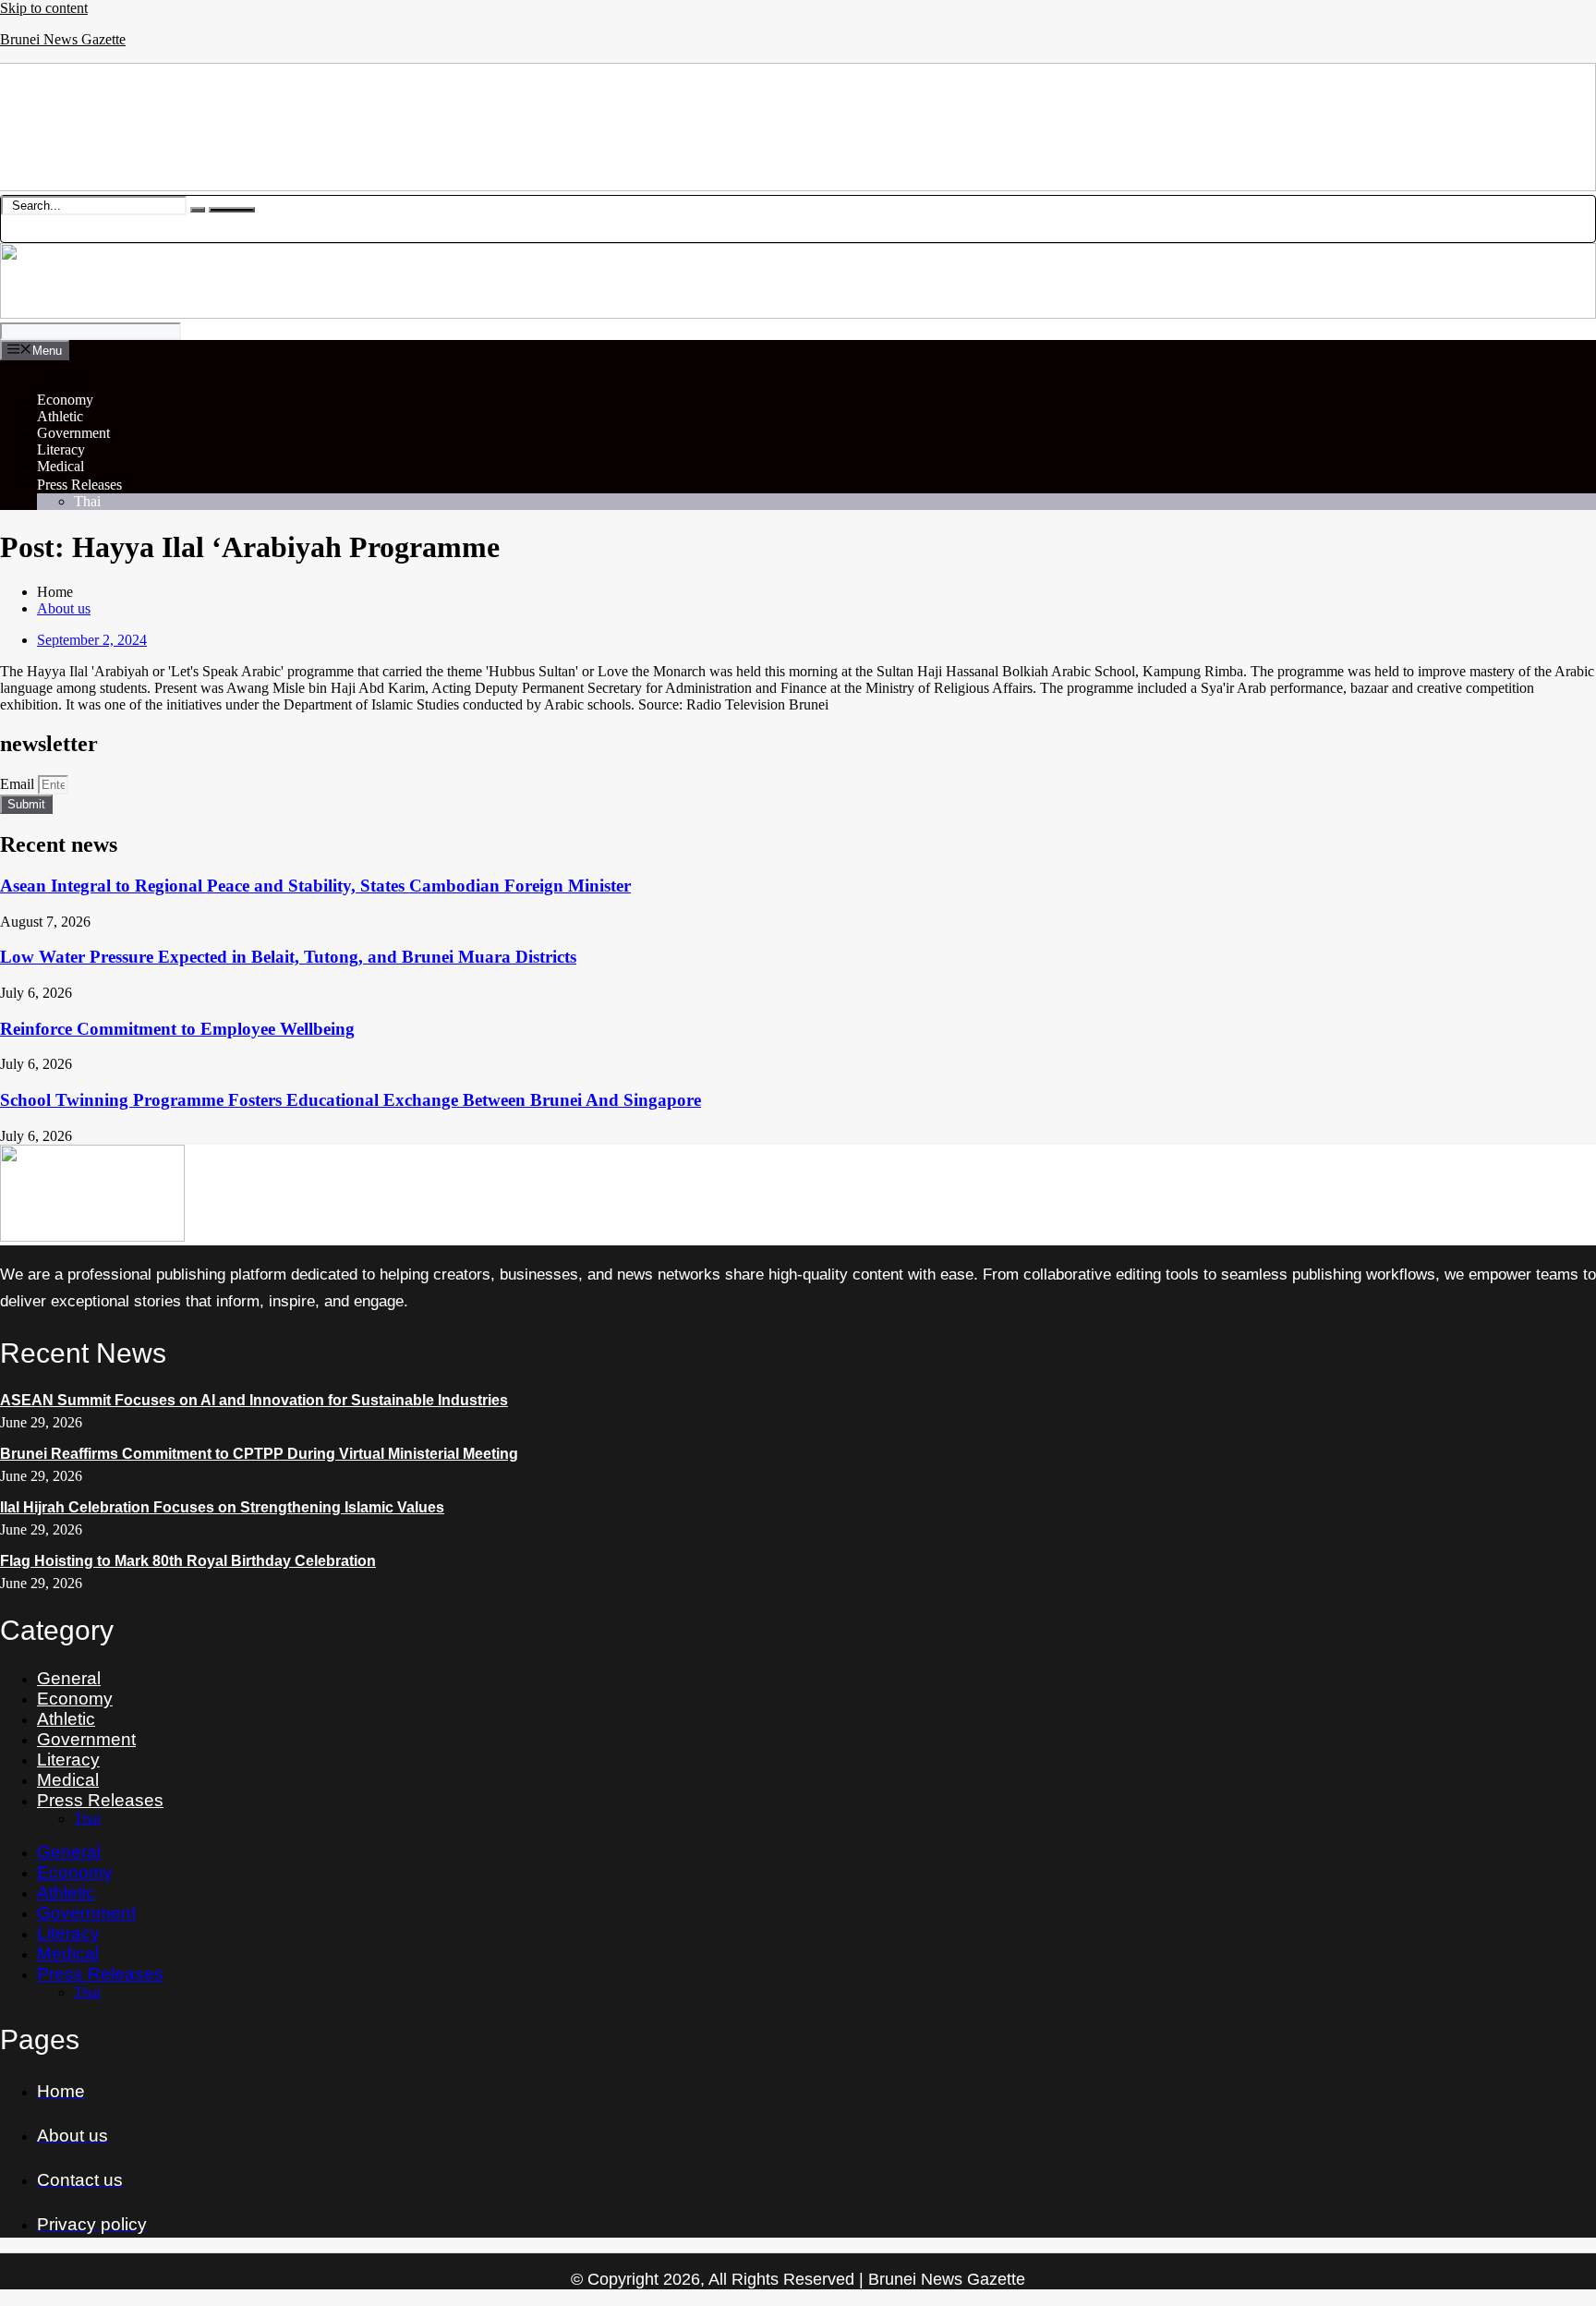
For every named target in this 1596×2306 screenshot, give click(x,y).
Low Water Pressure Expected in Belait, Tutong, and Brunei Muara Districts (288, 957)
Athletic (60, 416)
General (60, 383)
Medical (60, 466)
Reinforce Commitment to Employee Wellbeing (177, 1029)
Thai (87, 501)
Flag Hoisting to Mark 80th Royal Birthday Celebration (188, 1561)
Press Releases (79, 485)
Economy (65, 400)
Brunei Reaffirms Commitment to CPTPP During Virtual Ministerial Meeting (259, 1454)
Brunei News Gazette (63, 39)
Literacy (61, 449)
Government (73, 433)
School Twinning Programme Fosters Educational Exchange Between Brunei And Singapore (351, 1100)
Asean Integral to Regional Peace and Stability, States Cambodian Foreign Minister (315, 886)
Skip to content (44, 8)
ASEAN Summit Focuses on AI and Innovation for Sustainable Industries (254, 1400)
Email (19, 784)
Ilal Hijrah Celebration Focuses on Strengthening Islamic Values (222, 1507)
